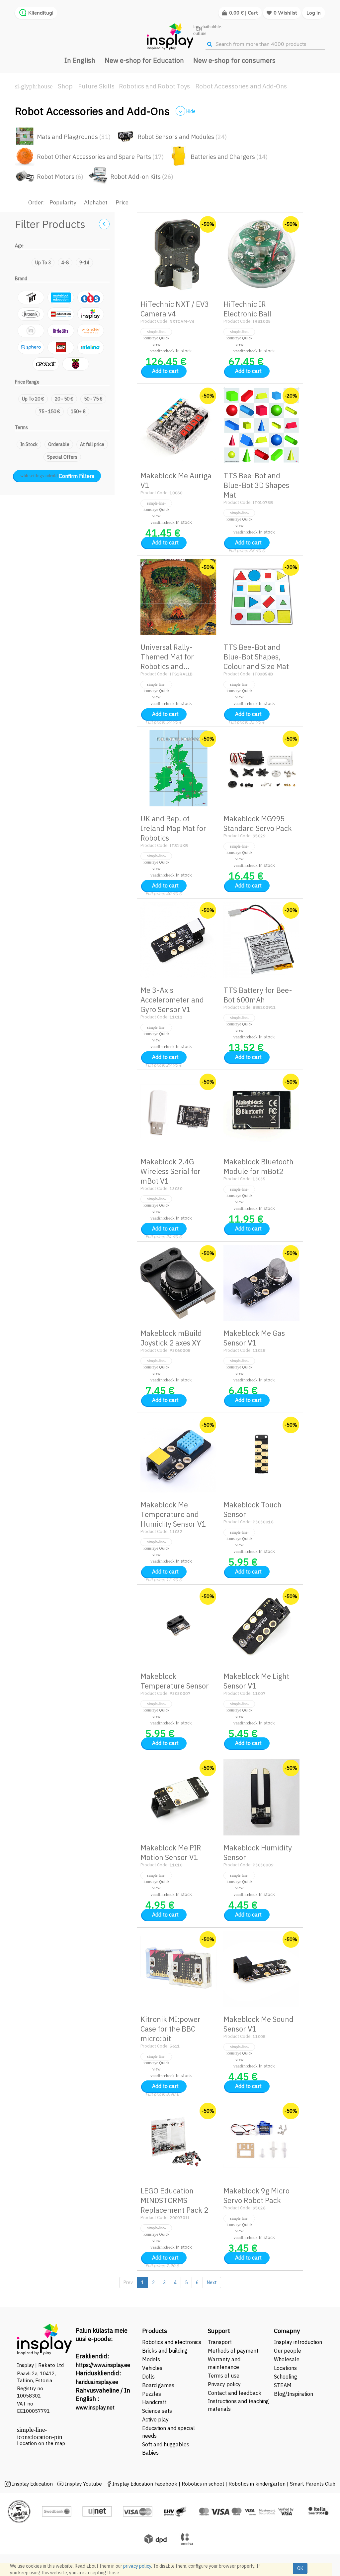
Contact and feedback (235, 2393)
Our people (288, 2351)
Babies (150, 2453)
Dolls (148, 2377)
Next (212, 2283)
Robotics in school (203, 2484)
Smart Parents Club (313, 2484)
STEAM (283, 2385)
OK (300, 2568)
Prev (128, 2283)
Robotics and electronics (172, 2342)
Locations (285, 2368)
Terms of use (224, 2376)
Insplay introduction (298, 2342)
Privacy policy (224, 2384)
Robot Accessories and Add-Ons (241, 86)
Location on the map (41, 2443)
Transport (220, 2342)
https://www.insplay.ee (103, 2365)
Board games (158, 2385)
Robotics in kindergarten (258, 2484)
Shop (65, 86)
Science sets (158, 2411)
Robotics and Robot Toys (154, 86)
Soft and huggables (166, 2444)
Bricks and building (165, 2351)
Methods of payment (233, 2351)
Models (151, 2359)
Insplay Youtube (83, 2484)
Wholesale (287, 2359)
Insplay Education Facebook (145, 2484)
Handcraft (154, 2402)
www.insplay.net (95, 2407)
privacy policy (137, 2566)
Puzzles (152, 2394)
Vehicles (152, 2368)
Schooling (286, 2377)
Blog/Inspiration (294, 2394)
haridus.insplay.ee (97, 2382)
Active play (155, 2419)
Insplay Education (32, 2484)
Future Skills (96, 86)
